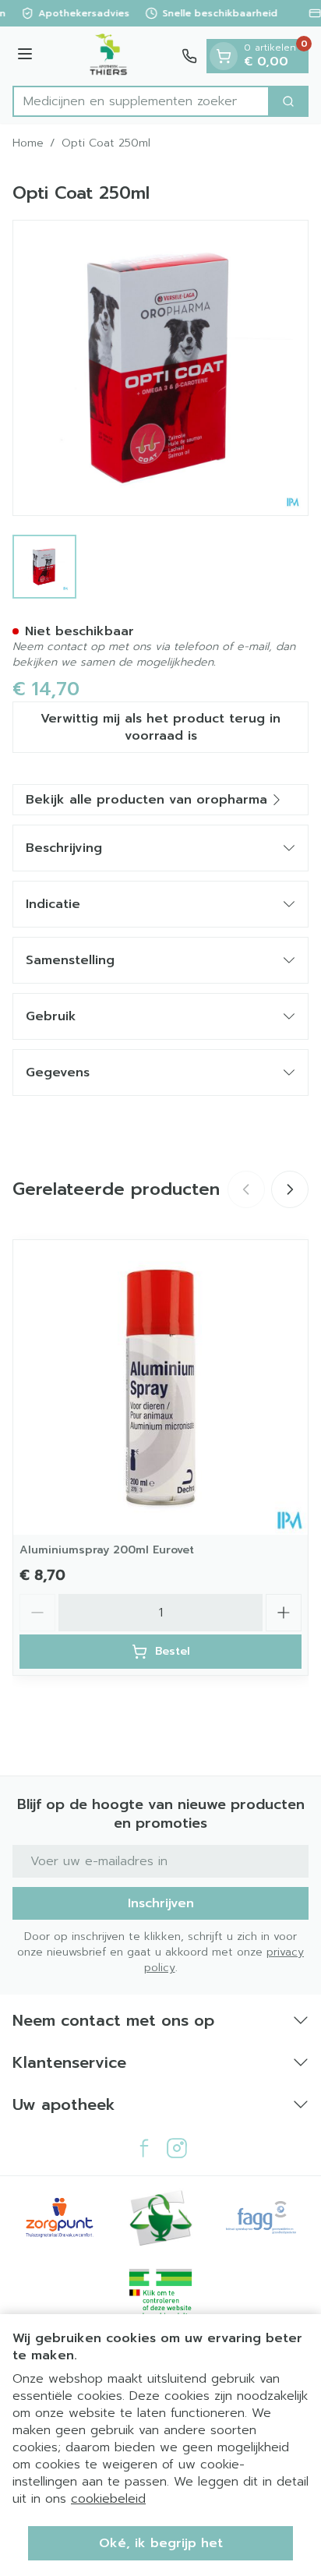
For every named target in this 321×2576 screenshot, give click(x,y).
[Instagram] (177, 2148)
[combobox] (141, 101)
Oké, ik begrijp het (161, 2543)
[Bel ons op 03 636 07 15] (189, 56)
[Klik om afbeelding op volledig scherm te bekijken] (160, 368)
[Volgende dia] (290, 1189)
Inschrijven (161, 1903)
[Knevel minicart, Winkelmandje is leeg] (224, 56)
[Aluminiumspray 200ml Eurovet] (160, 1387)
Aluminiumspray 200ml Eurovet (107, 1550)
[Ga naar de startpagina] (109, 56)
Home (28, 143)
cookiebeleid (108, 2499)
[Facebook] (144, 2148)
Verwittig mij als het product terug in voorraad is (160, 727)
